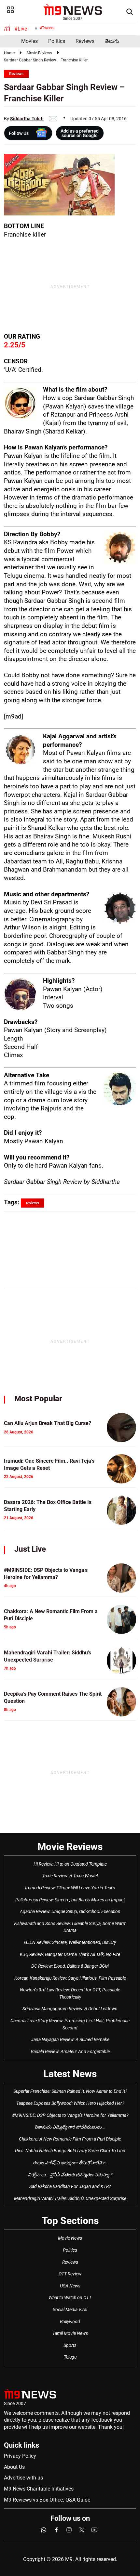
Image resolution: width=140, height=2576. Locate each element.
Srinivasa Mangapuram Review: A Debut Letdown (70, 2009)
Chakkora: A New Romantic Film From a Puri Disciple (70, 2139)
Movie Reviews (39, 53)
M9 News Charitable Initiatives (39, 2489)
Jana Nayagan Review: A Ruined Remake (70, 2039)
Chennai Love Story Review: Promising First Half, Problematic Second (70, 2024)
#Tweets (47, 28)
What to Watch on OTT (70, 2298)
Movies (29, 41)
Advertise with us (23, 2478)
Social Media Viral (70, 2310)
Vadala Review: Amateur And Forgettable (70, 2052)
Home (9, 53)
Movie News (70, 2238)
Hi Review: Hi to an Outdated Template (70, 1864)
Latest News (70, 2074)
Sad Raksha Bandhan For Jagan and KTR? (70, 2186)
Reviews (85, 41)
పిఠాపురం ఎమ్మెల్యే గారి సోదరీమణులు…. (70, 2127)
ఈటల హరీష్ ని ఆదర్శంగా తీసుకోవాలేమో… (70, 2163)
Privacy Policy (20, 2456)
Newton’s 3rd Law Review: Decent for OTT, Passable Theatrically (70, 1993)
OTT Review (70, 2274)
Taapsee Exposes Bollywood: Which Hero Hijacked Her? (70, 2103)
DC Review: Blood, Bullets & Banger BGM (70, 1966)
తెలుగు (112, 41)
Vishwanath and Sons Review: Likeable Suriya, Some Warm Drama (70, 1927)
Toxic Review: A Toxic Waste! (70, 1876)
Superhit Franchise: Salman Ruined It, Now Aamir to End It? (70, 2091)
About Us (14, 2467)
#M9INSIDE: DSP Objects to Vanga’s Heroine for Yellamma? (70, 2115)
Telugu (70, 2357)
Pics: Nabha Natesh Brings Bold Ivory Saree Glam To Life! (70, 2151)
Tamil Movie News (70, 2333)
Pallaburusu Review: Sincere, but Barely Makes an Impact (70, 1900)
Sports (70, 2345)
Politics (57, 41)
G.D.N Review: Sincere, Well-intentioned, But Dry (70, 1942)
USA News (70, 2286)
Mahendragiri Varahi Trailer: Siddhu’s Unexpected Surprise (70, 2198)
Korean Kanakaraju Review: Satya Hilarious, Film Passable (70, 1978)
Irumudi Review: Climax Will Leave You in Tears (70, 1888)
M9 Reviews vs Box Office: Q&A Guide (47, 2500)
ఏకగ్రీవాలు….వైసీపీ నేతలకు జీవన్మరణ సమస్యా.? (70, 2175)
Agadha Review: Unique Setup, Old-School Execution (70, 1911)
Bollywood (70, 2322)
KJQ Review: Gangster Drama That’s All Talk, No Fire (70, 1954)
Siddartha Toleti (27, 119)
